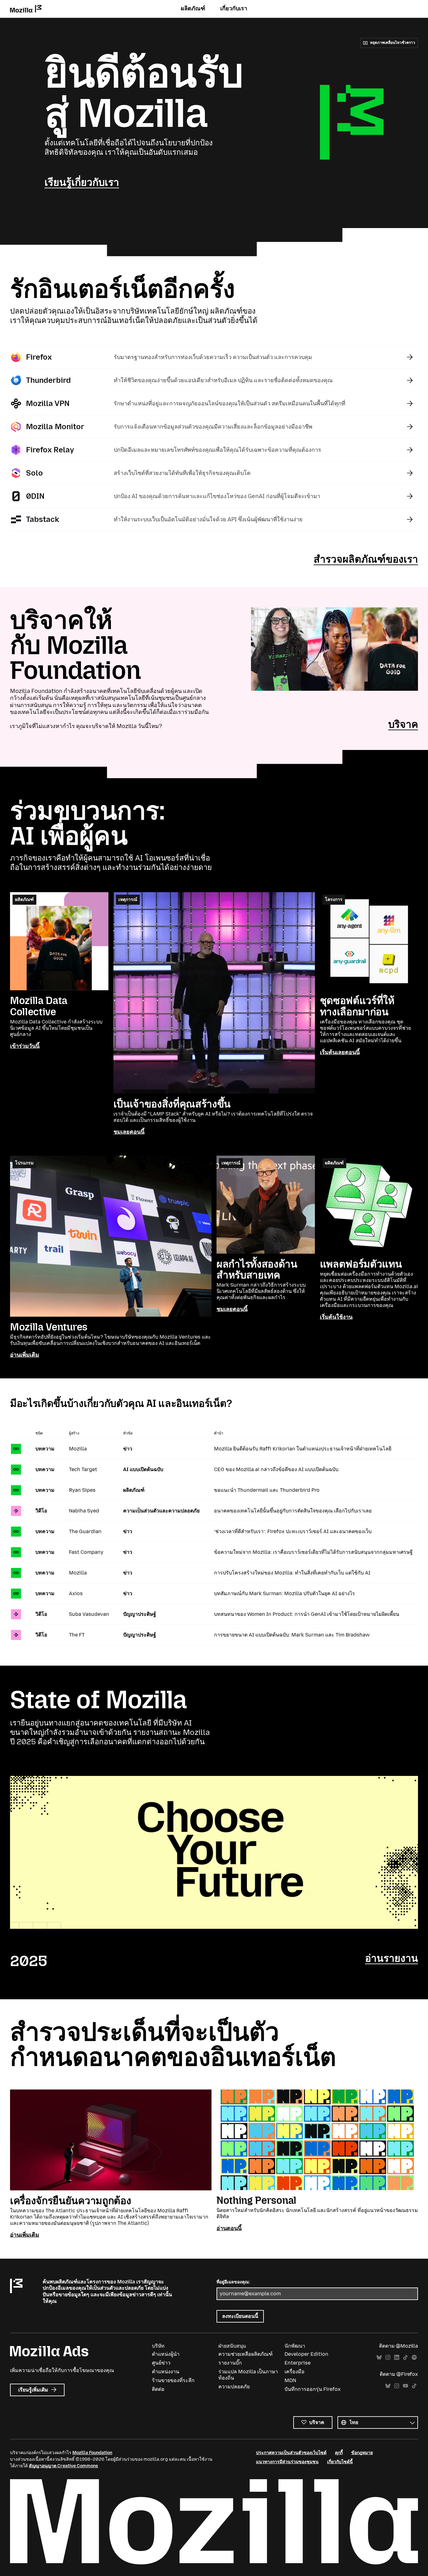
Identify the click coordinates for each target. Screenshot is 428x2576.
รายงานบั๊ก (230, 2363)
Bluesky (379, 2357)
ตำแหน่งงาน (166, 2372)
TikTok (405, 2357)
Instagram (388, 2357)
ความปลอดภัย (234, 2387)
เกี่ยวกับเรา (234, 8)
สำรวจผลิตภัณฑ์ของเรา (366, 559)
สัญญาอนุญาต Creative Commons (63, 2466)
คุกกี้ (339, 2453)
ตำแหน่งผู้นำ (166, 2354)
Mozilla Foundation (92, 2453)
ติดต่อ (158, 2389)
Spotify (414, 2357)
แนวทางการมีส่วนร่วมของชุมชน (287, 2462)
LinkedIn (397, 2357)
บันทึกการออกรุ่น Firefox (313, 2389)
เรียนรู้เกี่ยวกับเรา (82, 182)
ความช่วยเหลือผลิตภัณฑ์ (245, 2354)
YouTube (405, 2386)
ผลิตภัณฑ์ (193, 8)
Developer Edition (306, 2354)
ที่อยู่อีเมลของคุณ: (233, 2282)
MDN (290, 2380)
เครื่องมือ (295, 2372)
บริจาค (403, 724)
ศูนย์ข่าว (161, 2363)
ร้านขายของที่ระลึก (173, 2380)
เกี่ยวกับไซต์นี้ (340, 2462)
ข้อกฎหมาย (362, 2453)
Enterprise (298, 2363)
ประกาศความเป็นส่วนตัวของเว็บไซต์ (291, 2453)
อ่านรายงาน (391, 1958)
